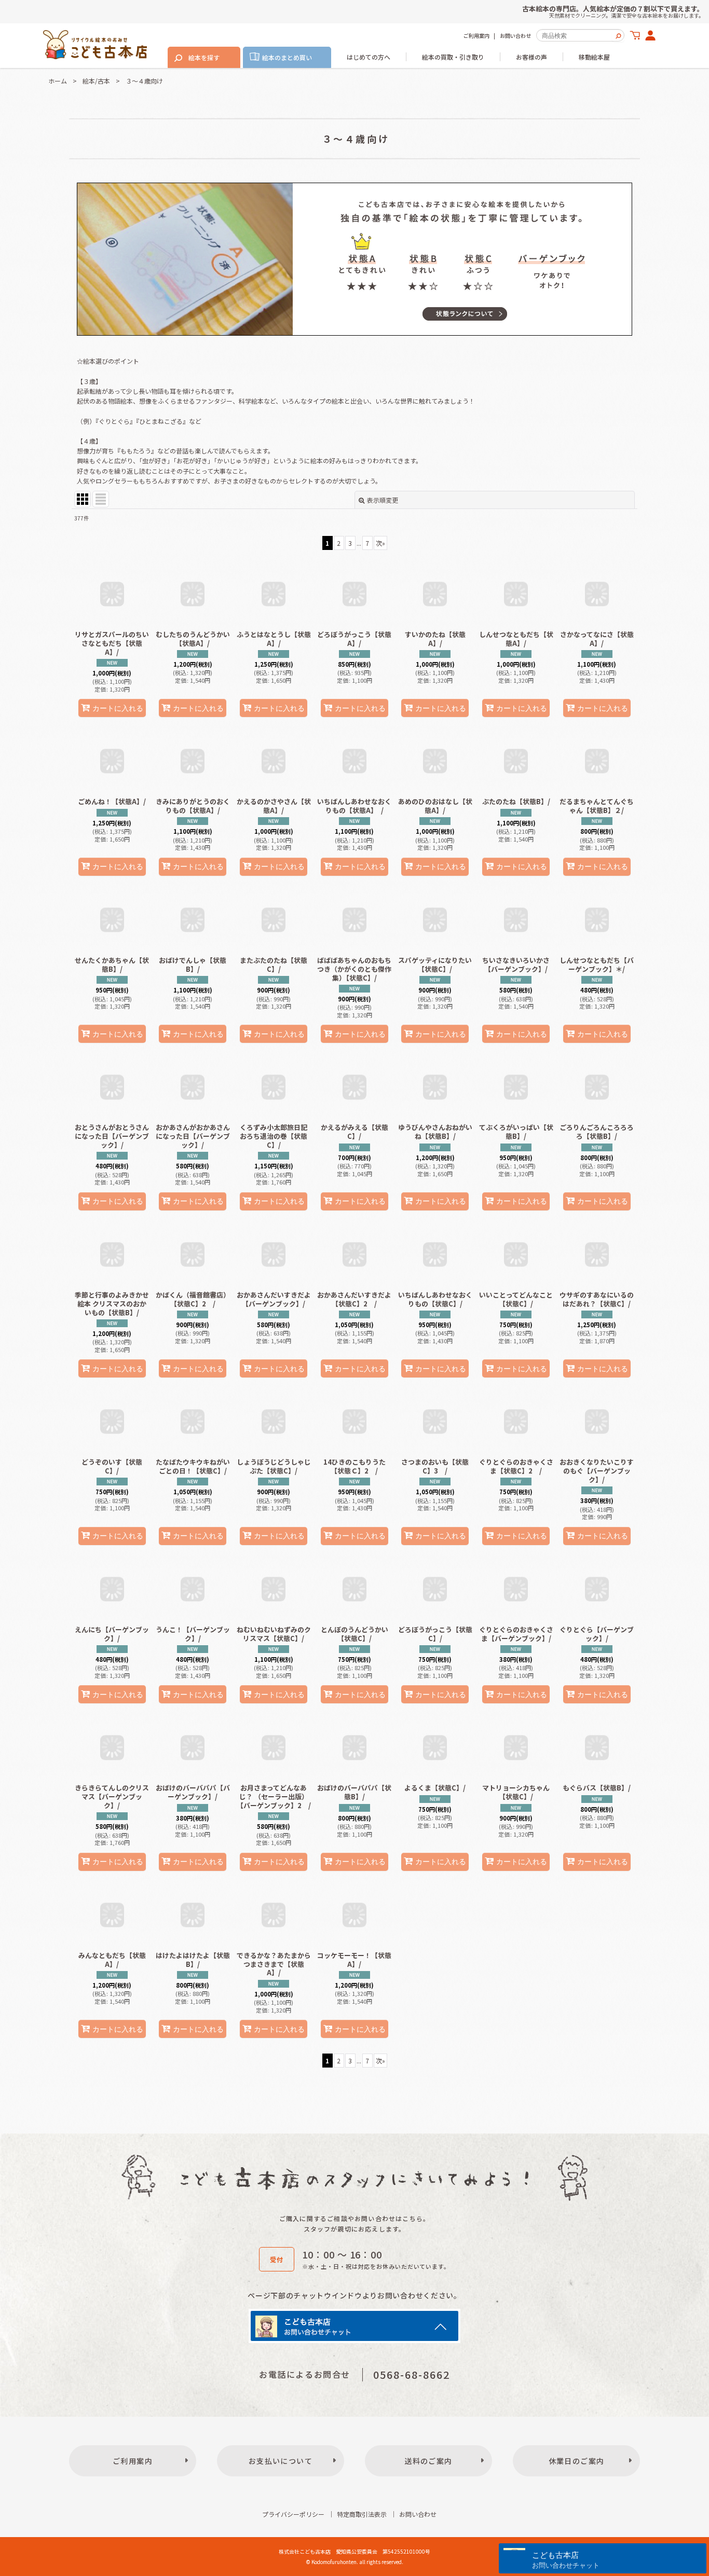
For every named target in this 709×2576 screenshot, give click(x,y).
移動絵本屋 (594, 57)
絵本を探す (204, 57)
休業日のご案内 (577, 2461)
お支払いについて (281, 2461)
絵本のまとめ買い (287, 57)
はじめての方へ (369, 57)
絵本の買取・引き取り (453, 57)
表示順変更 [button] (383, 500)
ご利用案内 (476, 36)
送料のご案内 (428, 2461)
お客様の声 (531, 57)
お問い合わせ (515, 36)
